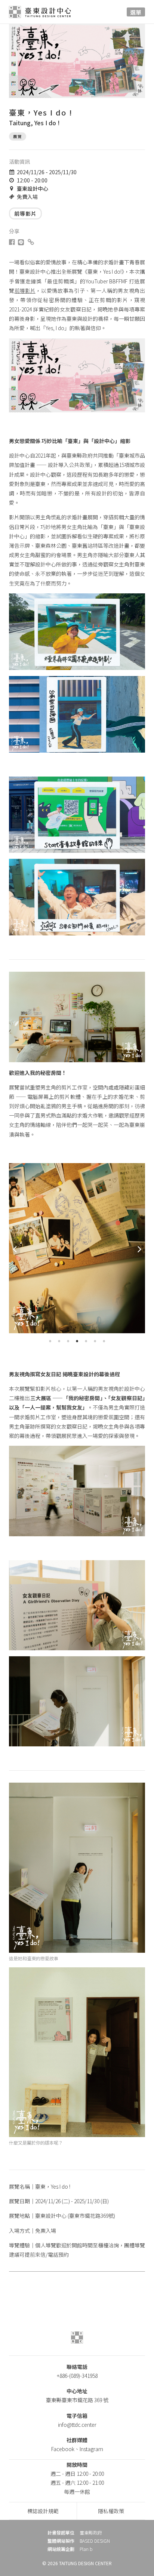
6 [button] (95, 1341)
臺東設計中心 (33, 188)
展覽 (18, 136)
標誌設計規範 (43, 2511)
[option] (77, 1248)
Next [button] (139, 1249)
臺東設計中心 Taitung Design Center (44, 12)
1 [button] (50, 1341)
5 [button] (86, 1341)
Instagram (91, 2449)
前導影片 (25, 213)
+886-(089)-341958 (77, 2376)
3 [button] (68, 1341)
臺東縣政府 (91, 2533)
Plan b (86, 2549)
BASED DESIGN (95, 2541)
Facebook (63, 2449)
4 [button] (77, 1341)
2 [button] (59, 1341)
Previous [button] (15, 1249)
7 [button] (104, 1341)
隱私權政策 (111, 2511)
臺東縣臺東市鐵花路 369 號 (77, 2400)
